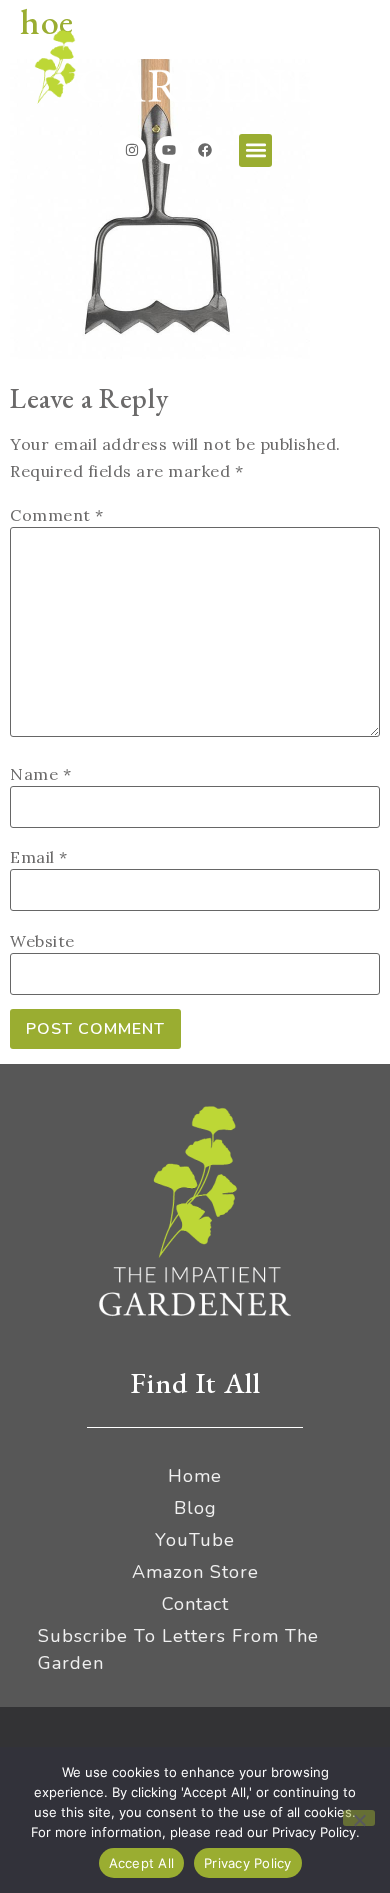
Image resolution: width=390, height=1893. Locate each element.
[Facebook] (205, 150)
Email (39, 857)
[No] (359, 1818)
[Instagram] (132, 150)
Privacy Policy (248, 1863)
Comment (57, 515)
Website (42, 941)
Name (40, 774)
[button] (255, 150)
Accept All (142, 1863)
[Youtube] (169, 150)
